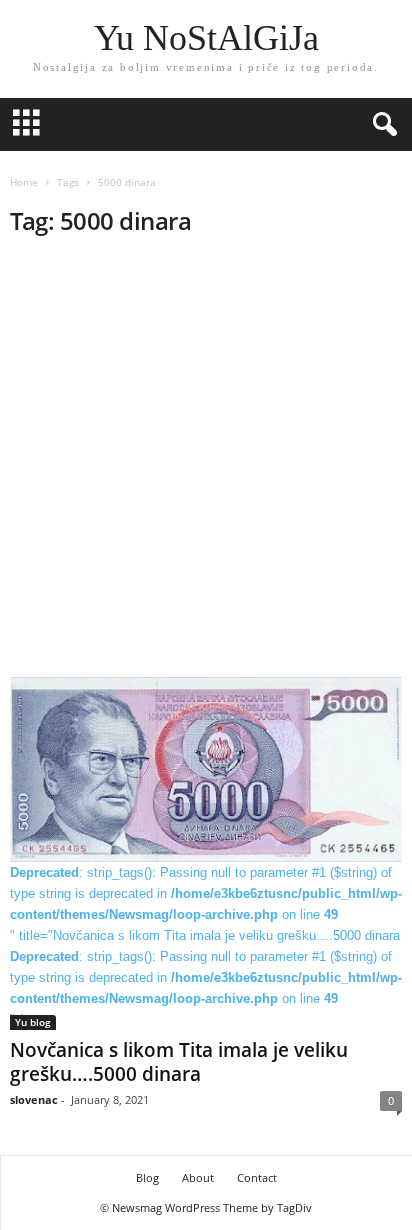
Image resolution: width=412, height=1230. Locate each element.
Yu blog (33, 1022)
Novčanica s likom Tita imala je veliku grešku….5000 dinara (179, 1062)
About (198, 1177)
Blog (147, 1177)
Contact (257, 1177)
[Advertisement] (206, 463)
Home (24, 182)
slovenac (34, 1099)
